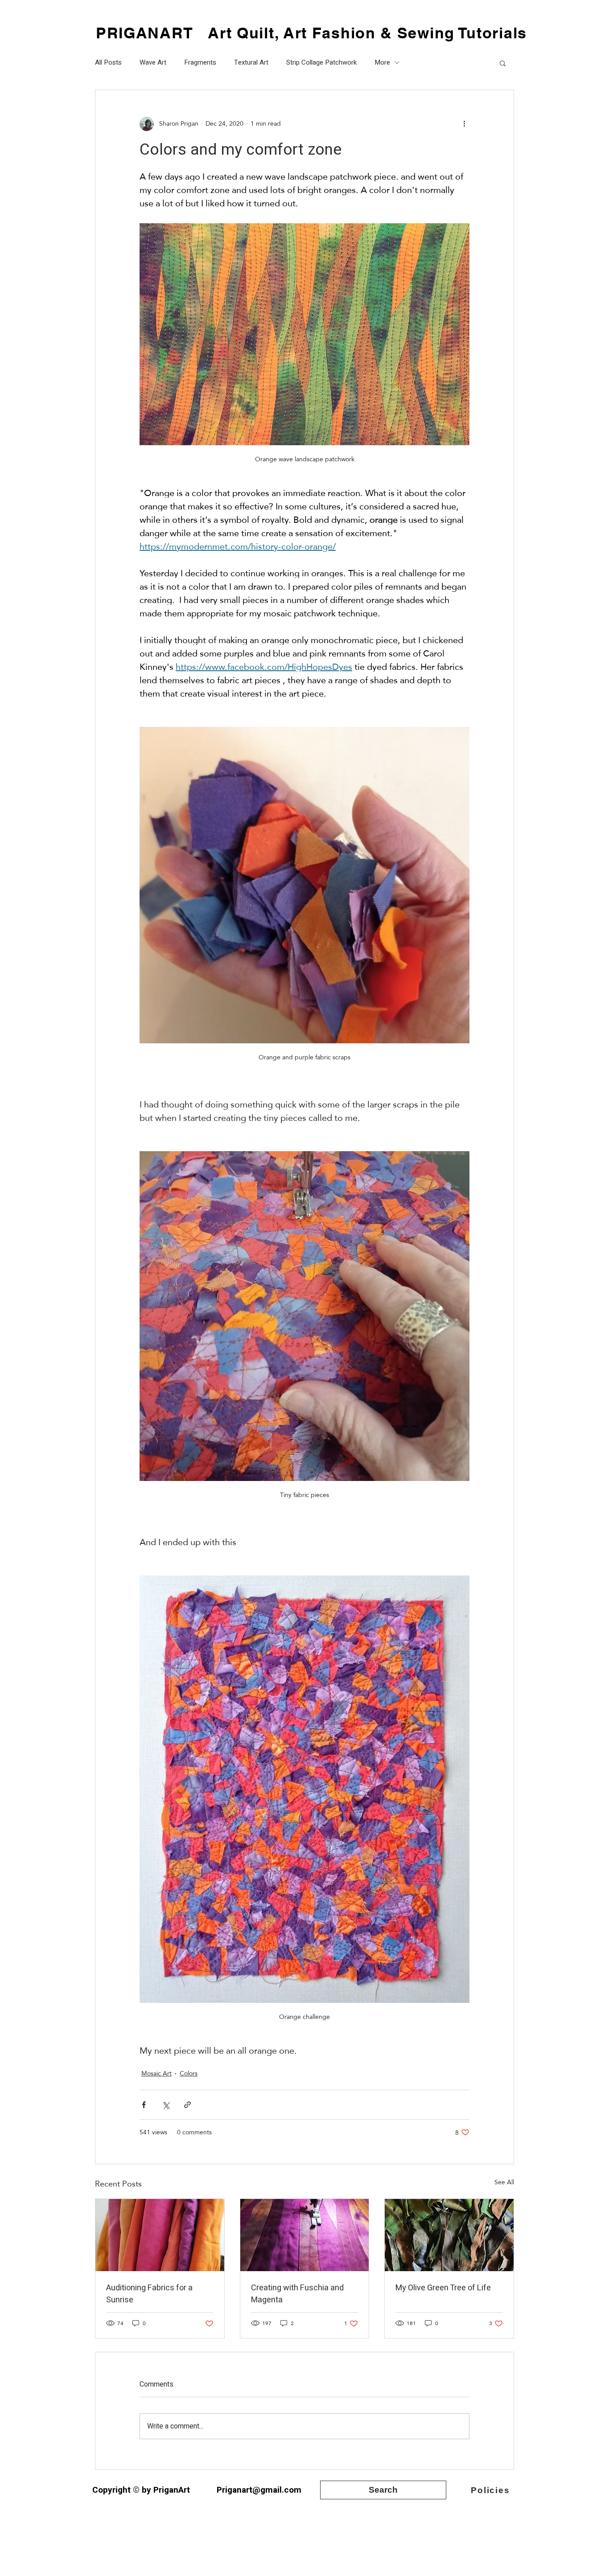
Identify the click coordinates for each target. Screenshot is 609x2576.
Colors (189, 2074)
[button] (503, 63)
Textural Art (251, 63)
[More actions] (464, 124)
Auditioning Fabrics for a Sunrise (149, 2294)
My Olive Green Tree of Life (443, 2288)
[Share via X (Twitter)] (166, 2105)
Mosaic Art (156, 2074)
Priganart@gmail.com (259, 2490)
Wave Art (153, 63)
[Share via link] (187, 2105)
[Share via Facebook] (144, 2105)
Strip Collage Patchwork (321, 63)
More (382, 63)
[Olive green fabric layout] (449, 2235)
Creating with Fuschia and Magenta (297, 2294)
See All (504, 2183)
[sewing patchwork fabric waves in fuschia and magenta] (305, 2235)
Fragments (200, 63)
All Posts (108, 63)
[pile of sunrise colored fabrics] (160, 2235)
